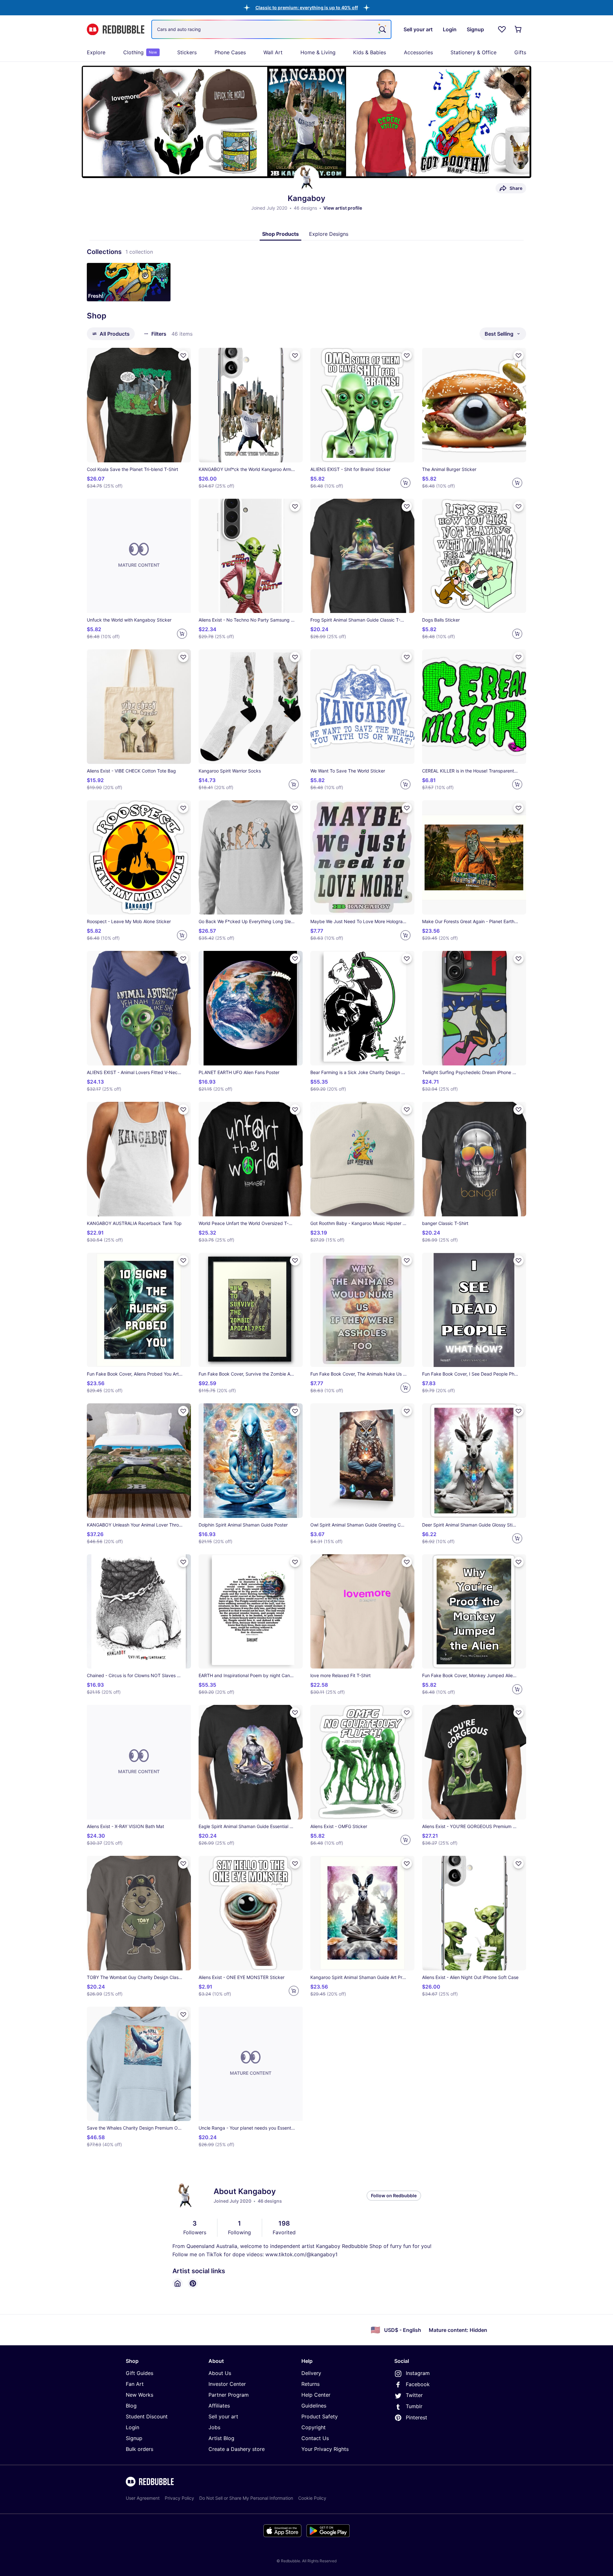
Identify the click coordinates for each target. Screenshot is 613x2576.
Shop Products (280, 234)
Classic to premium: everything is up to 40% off (307, 7)
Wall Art (273, 52)
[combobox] (271, 29)
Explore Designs (329, 234)
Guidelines (314, 2406)
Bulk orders (140, 2449)
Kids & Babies (370, 52)
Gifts (520, 52)
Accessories (418, 52)
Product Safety (320, 2416)
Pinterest (416, 2417)
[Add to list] (183, 355)
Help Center (316, 2395)
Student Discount (147, 2416)
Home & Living (318, 52)
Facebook (418, 2384)
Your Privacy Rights (325, 2449)
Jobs (214, 2427)
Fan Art (135, 2384)
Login (132, 2427)
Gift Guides (140, 2373)
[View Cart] (518, 29)
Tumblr (414, 2406)
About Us (220, 2373)
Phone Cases (230, 52)
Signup (134, 2438)
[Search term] (382, 29)
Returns (310, 2384)
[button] (307, 7)
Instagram (418, 2373)
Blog (131, 2406)
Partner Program (229, 2395)
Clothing (140, 52)
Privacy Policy (179, 2498)
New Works (140, 2395)
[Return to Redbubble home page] (116, 30)
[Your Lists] (502, 29)
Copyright (314, 2427)
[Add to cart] (405, 483)
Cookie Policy (312, 2498)
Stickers (187, 52)
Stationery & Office (473, 52)
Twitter (414, 2395)
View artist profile (343, 208)
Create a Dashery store (237, 2449)
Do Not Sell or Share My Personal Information (246, 2498)
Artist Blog (221, 2438)
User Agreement (143, 2498)
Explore (96, 52)
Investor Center (227, 2384)
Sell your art (223, 2416)
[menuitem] (96, 52)
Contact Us (315, 2438)
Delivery (311, 2373)
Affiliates (219, 2406)
